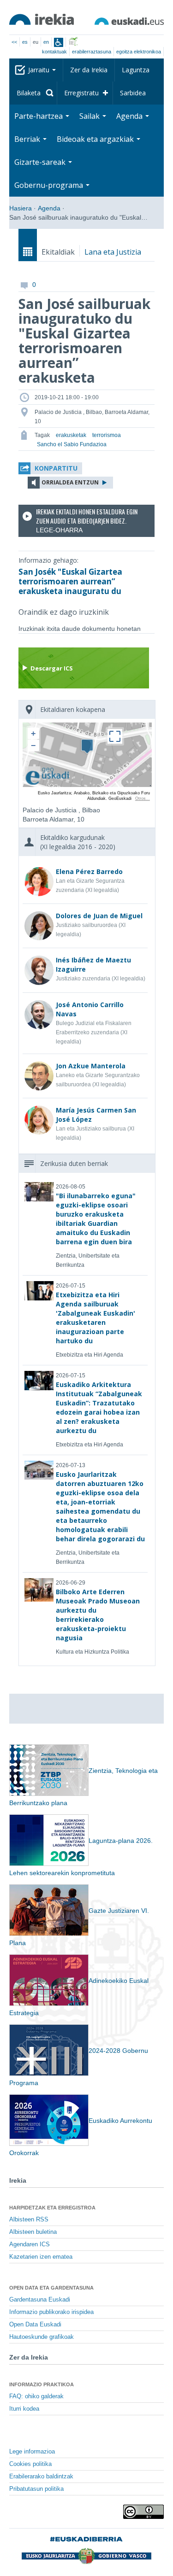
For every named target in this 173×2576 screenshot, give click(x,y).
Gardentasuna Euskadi (40, 2300)
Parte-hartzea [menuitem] (39, 116)
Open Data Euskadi (35, 2325)
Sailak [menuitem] (90, 116)
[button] (50, 468)
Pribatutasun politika (36, 2489)
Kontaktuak (54, 52)
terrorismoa (107, 435)
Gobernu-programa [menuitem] (50, 185)
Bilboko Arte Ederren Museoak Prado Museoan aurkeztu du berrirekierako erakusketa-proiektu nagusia (98, 1615)
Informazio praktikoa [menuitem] (42, 2384)
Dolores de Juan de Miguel (99, 916)
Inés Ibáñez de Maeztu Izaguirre (93, 965)
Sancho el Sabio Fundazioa (72, 444)
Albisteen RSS (29, 2220)
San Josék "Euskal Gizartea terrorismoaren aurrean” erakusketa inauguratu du (70, 581)
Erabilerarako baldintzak (41, 2477)
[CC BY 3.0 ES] (143, 2512)
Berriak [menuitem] (28, 139)
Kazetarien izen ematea (41, 2257)
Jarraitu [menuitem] (40, 70)
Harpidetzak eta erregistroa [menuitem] (52, 2208)
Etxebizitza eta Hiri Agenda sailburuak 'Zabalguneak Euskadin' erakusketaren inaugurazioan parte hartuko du (95, 1318)
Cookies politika (30, 2464)
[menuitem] (33, 93)
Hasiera (21, 208)
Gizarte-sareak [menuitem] (41, 162)
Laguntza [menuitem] (136, 70)
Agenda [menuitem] (130, 116)
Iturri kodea (24, 2409)
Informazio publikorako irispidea (51, 2312)
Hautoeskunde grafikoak (42, 2337)
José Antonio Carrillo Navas (90, 1009)
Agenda (49, 208)
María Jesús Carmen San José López (96, 1115)
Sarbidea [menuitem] (133, 93)
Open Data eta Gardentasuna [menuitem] (51, 2288)
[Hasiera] (42, 19)
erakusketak (71, 435)
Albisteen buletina (33, 2232)
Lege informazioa (32, 2452)
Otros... (143, 798)
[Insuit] (59, 42)
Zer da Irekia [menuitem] (89, 70)
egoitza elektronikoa (139, 52)
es (25, 42)
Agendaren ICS (30, 2244)
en (46, 42)
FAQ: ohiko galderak (36, 2396)
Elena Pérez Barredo (89, 871)
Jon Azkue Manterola (91, 1066)
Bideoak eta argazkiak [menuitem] (96, 139)
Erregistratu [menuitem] (81, 93)
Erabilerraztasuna (92, 52)
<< (14, 42)
